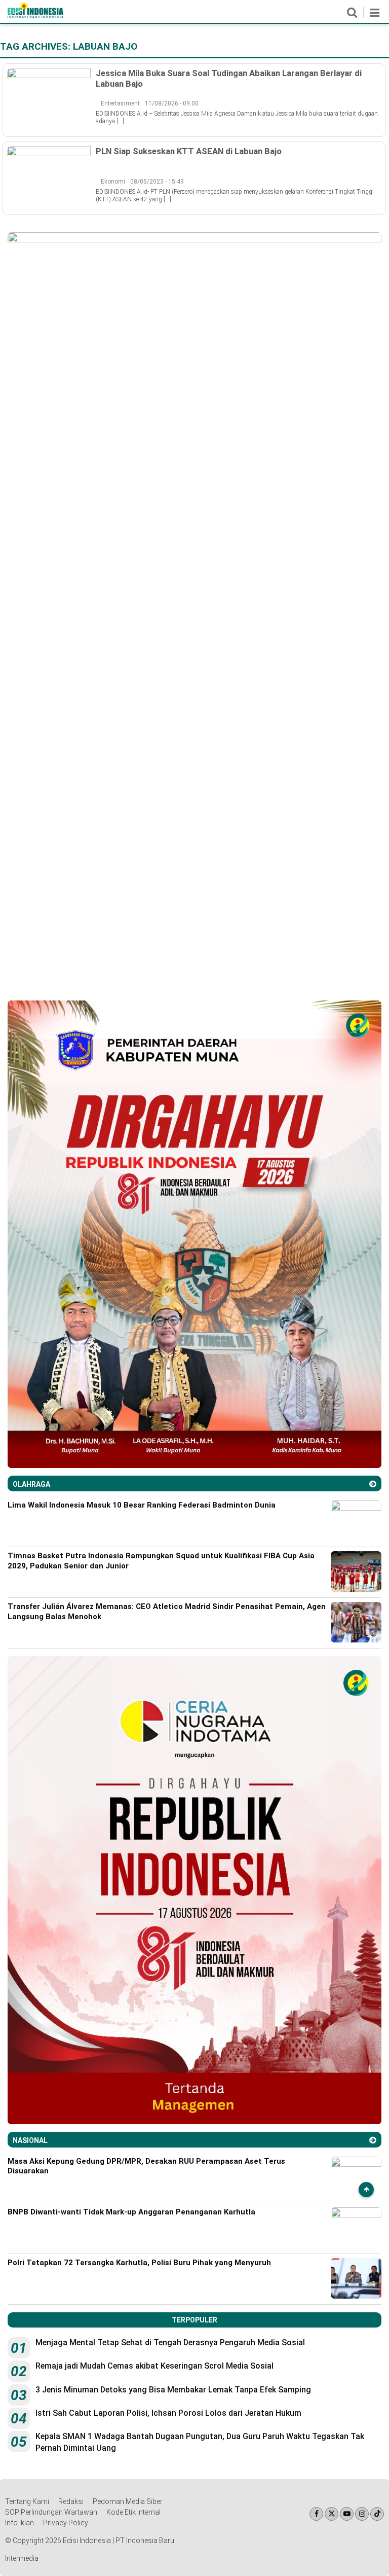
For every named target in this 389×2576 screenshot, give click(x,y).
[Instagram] (362, 2514)
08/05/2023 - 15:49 (157, 182)
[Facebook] (316, 2514)
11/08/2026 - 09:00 (172, 103)
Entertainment (120, 103)
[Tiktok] (377, 2514)
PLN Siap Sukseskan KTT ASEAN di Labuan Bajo (189, 151)
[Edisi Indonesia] (35, 16)
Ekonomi (113, 182)
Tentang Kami (27, 2501)
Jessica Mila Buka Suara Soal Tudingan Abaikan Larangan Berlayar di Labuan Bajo (229, 78)
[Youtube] (347, 2514)
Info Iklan (20, 2523)
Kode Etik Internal (133, 2512)
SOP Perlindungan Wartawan (51, 2512)
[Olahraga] (373, 1484)
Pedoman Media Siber (128, 2501)
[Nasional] (373, 2140)
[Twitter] (332, 2514)
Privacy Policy (66, 2523)
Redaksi (71, 2501)
